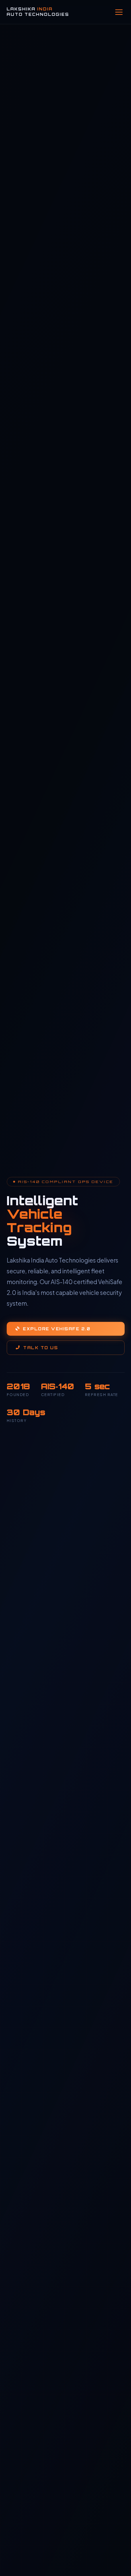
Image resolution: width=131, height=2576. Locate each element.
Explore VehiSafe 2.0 (57, 1329)
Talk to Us (40, 1348)
